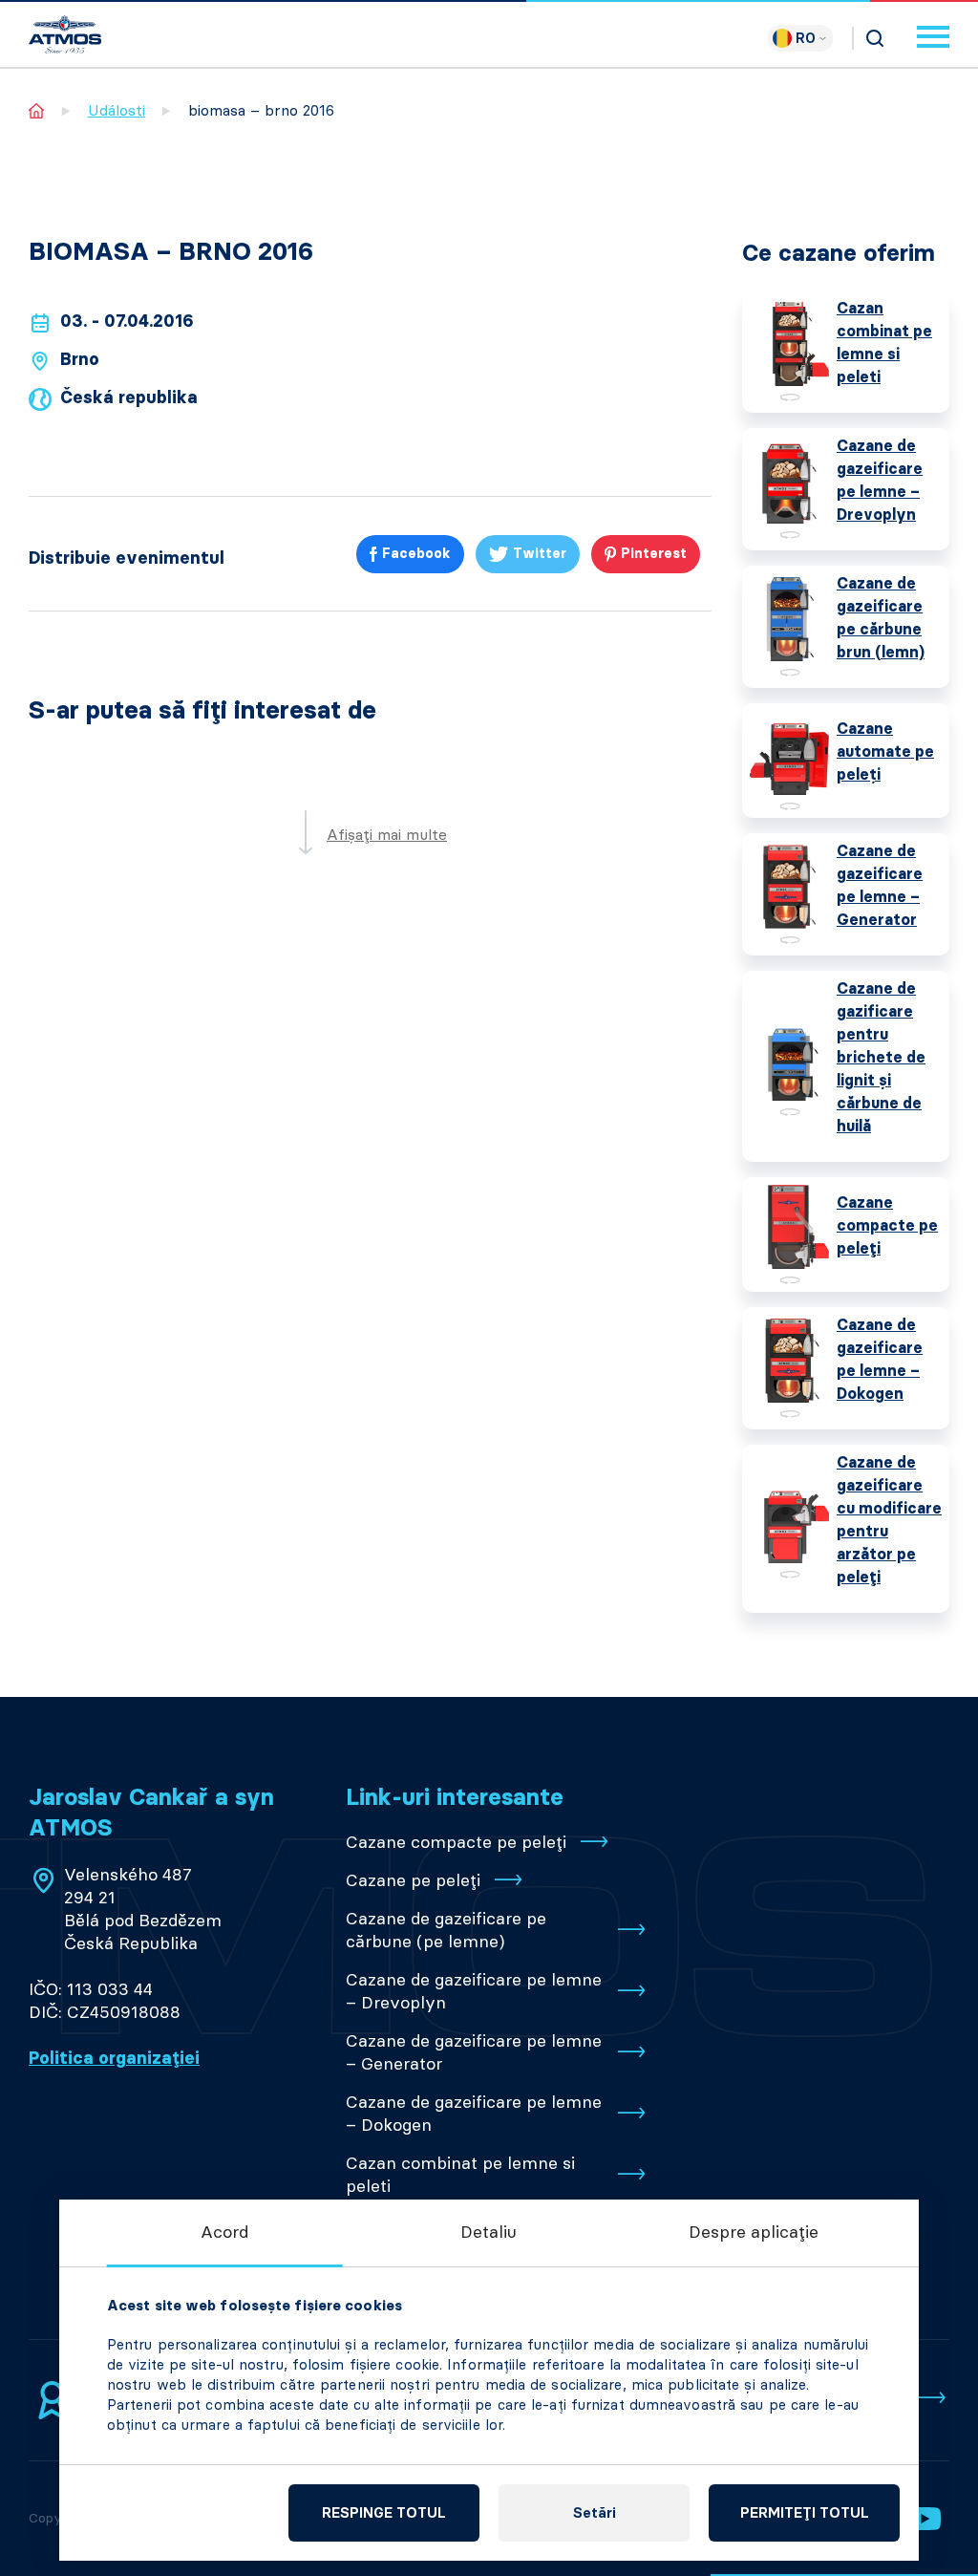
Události (117, 110)
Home (37, 110)
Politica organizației (114, 2058)
